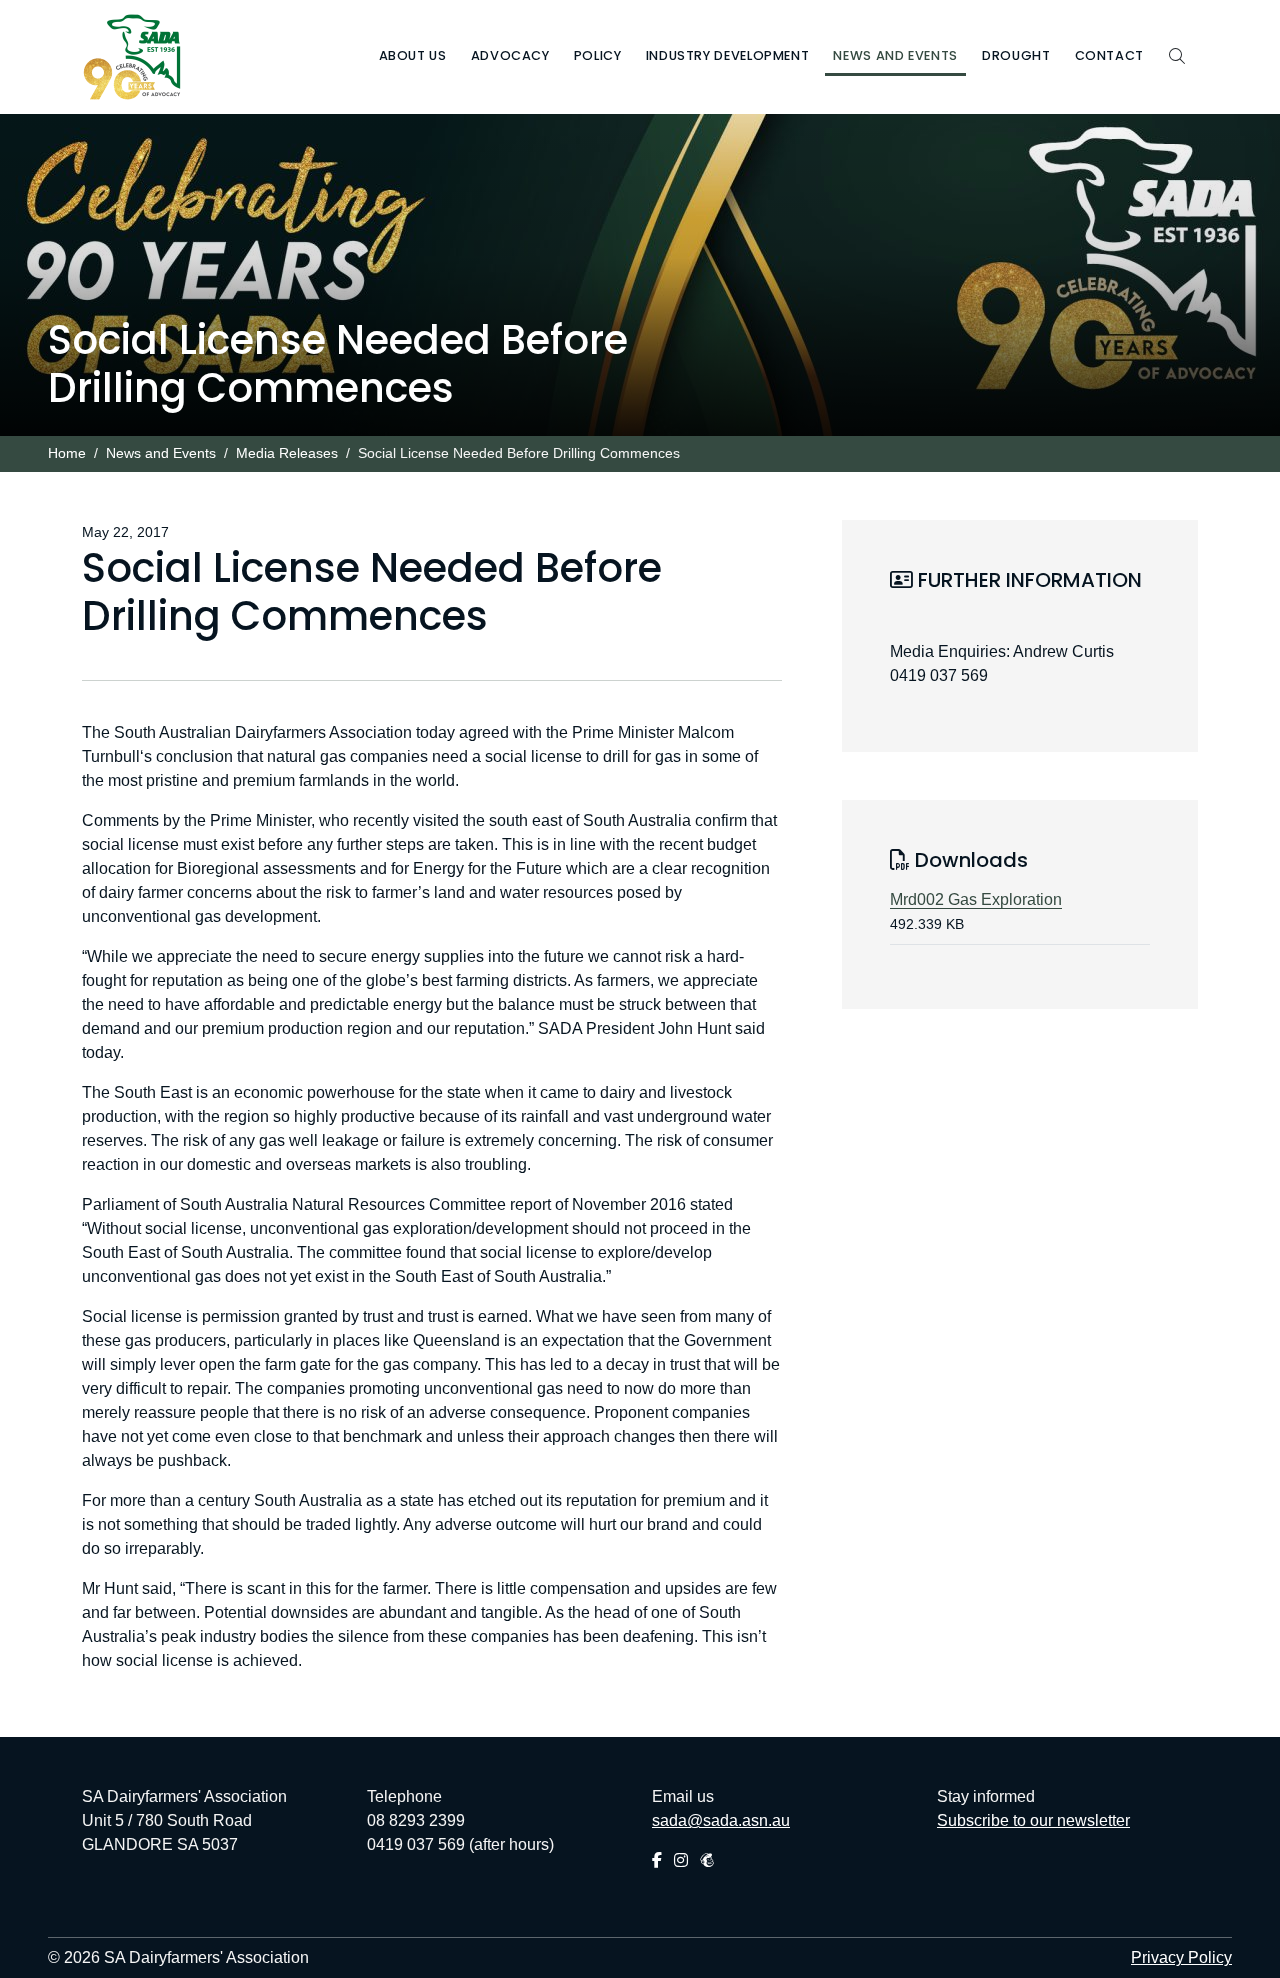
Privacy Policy (1181, 1957)
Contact (1109, 55)
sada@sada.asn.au (721, 1820)
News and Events (161, 453)
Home (67, 453)
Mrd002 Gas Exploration (976, 899)
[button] (413, 57)
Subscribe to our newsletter (1033, 1820)
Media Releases (287, 453)
